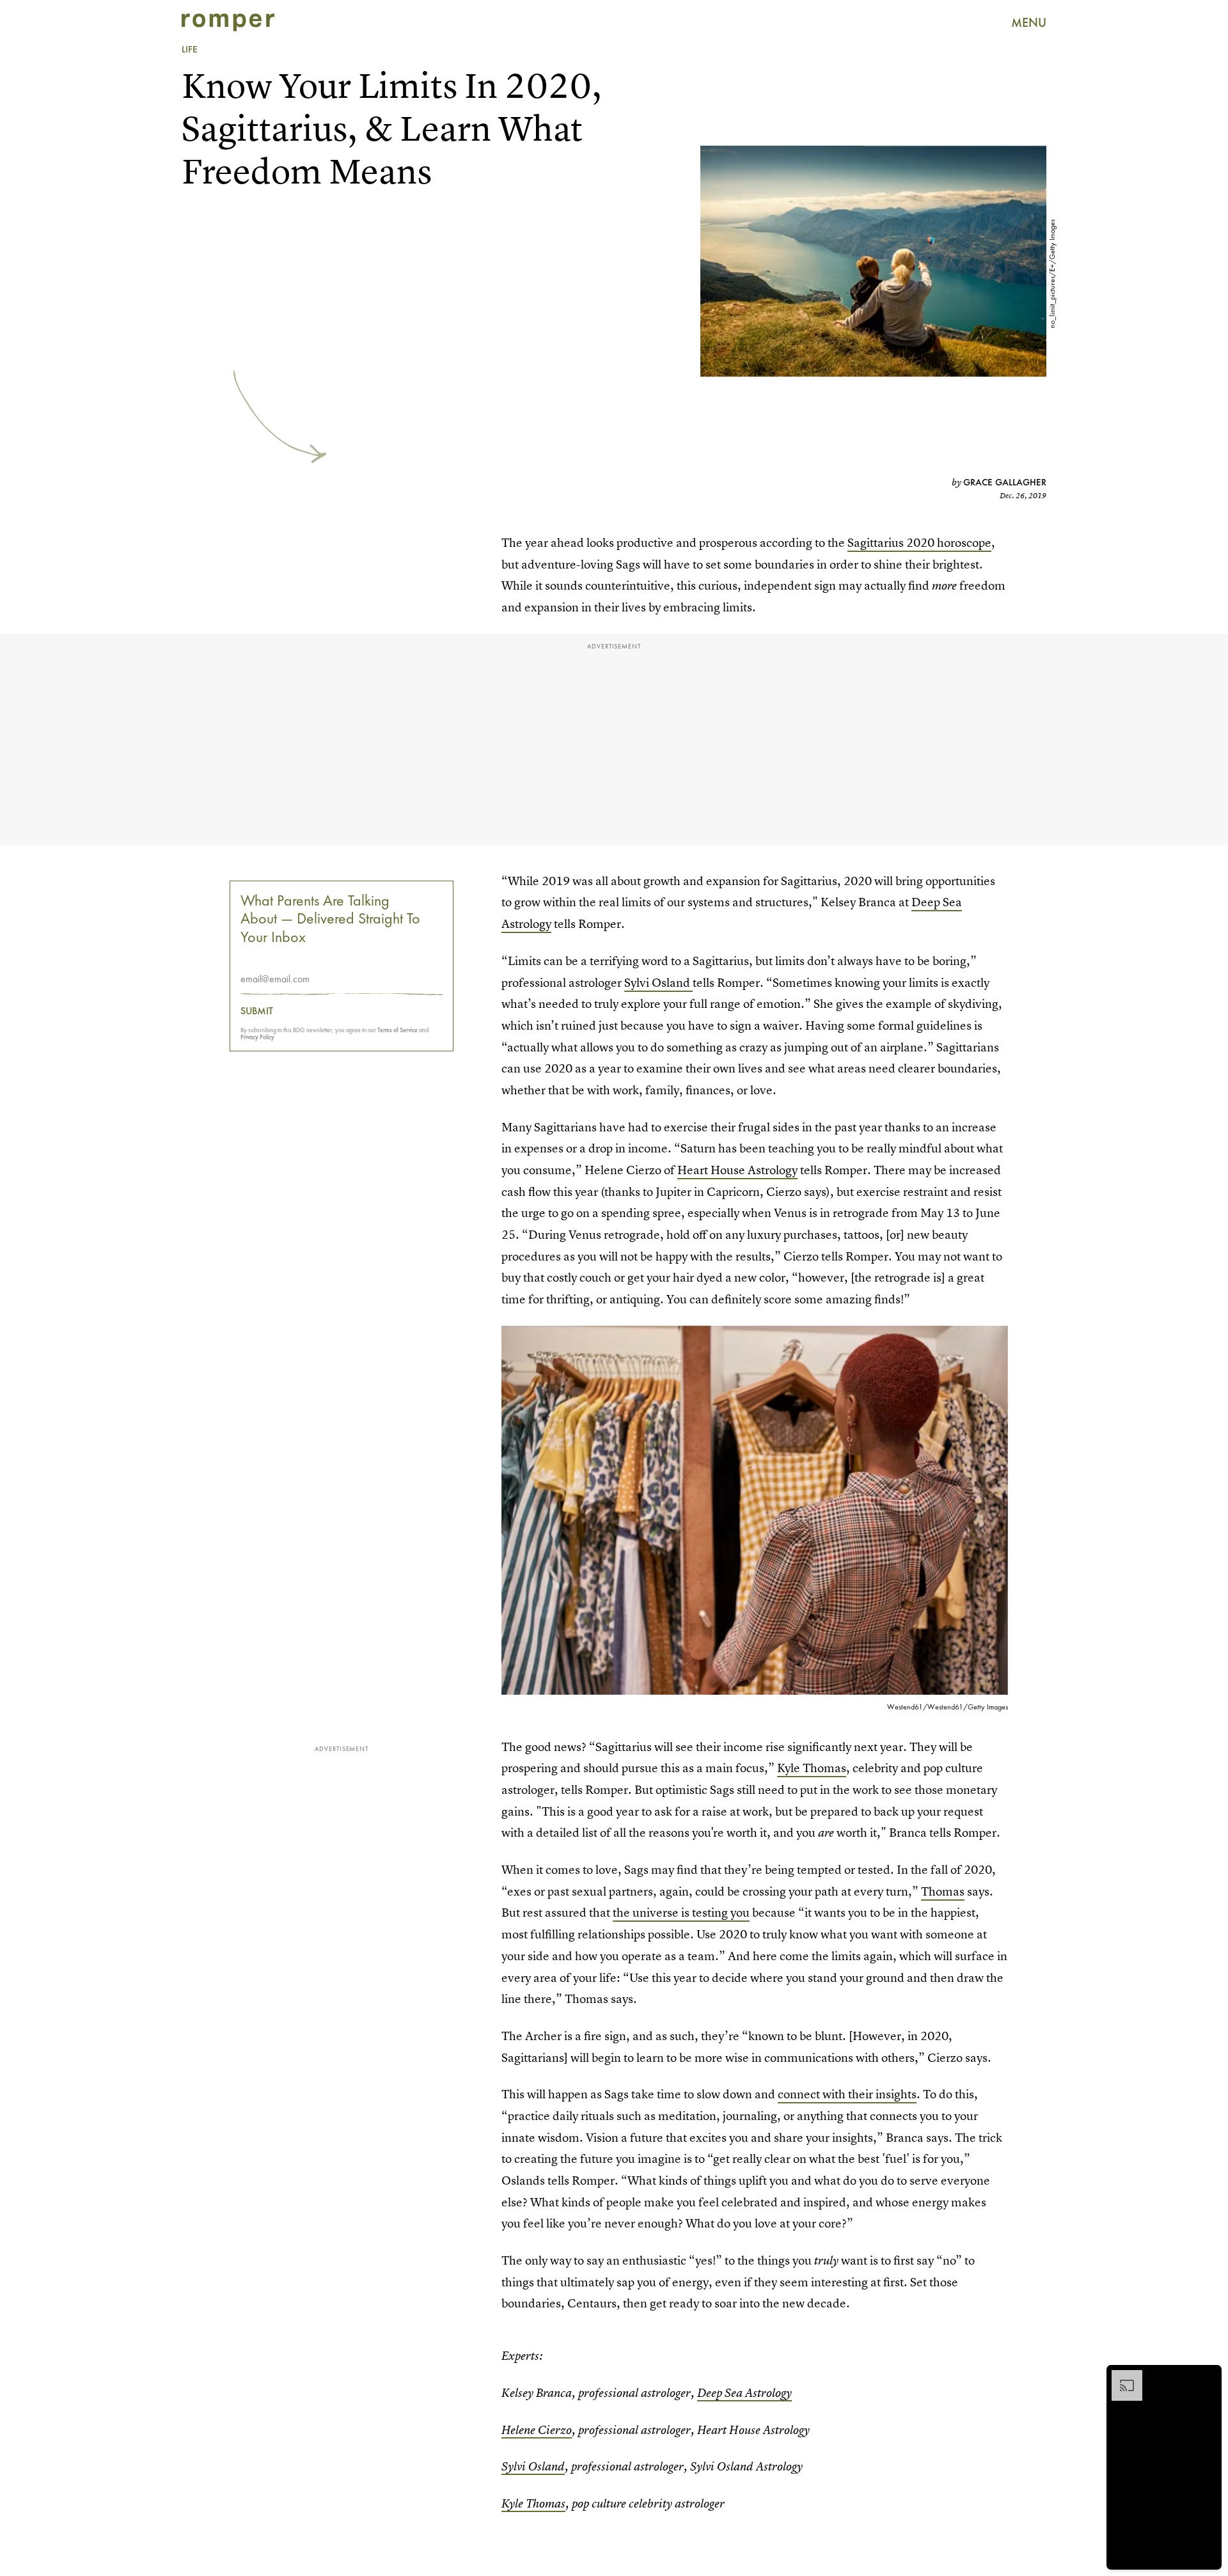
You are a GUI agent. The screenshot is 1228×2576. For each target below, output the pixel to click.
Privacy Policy (257, 1037)
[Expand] (1121, 2376)
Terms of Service (398, 1030)
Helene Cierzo (537, 2430)
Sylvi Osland (658, 983)
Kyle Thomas (812, 1768)
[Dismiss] (1208, 2376)
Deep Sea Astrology (744, 2393)
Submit (257, 1011)
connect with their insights (847, 2094)
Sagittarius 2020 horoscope (919, 543)
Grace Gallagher (1005, 482)
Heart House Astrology (737, 1170)
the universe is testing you (681, 1912)
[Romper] (228, 22)
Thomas (943, 1891)
